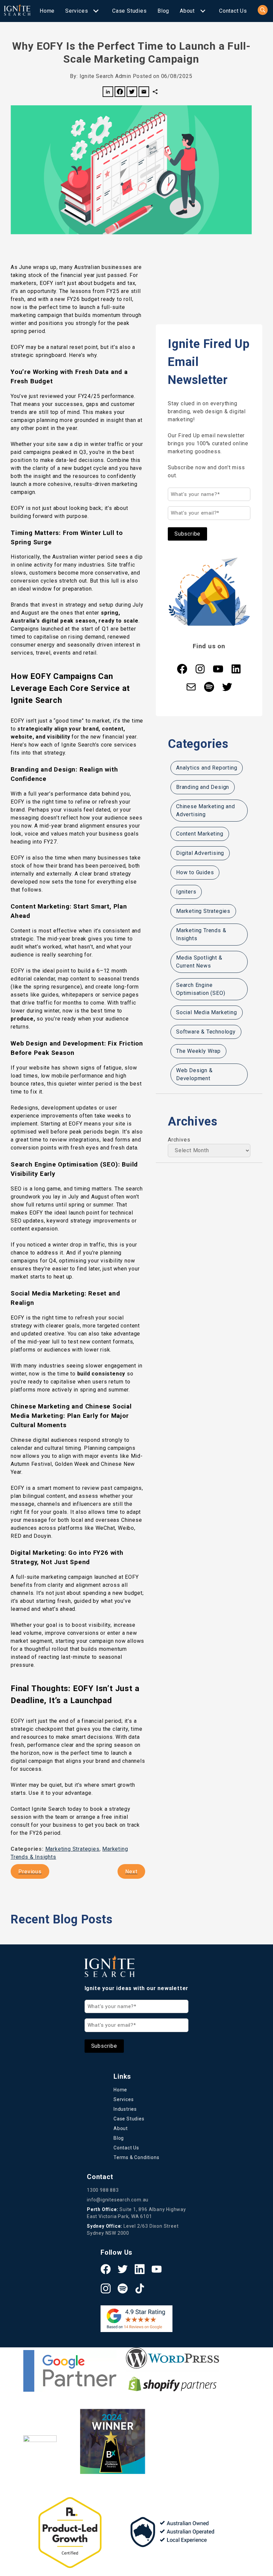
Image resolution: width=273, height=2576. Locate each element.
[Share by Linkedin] (108, 93)
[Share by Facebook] (120, 93)
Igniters (186, 892)
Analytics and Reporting (207, 768)
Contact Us (233, 11)
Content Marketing (200, 834)
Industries (125, 2109)
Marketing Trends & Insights (201, 934)
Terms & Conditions (136, 2157)
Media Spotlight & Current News (199, 962)
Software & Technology (206, 1032)
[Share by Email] (144, 93)
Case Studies (130, 11)
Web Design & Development (194, 1074)
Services (77, 11)
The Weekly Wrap (198, 1051)
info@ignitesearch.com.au (118, 2200)
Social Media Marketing (207, 1012)
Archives (179, 1140)
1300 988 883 (103, 2190)
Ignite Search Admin (105, 76)
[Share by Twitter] (132, 93)
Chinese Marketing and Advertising (206, 810)
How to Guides (195, 872)
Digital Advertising (200, 853)
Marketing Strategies (72, 1849)
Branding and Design (203, 787)
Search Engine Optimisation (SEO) (201, 989)
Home (47, 11)
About (187, 11)
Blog (163, 11)
